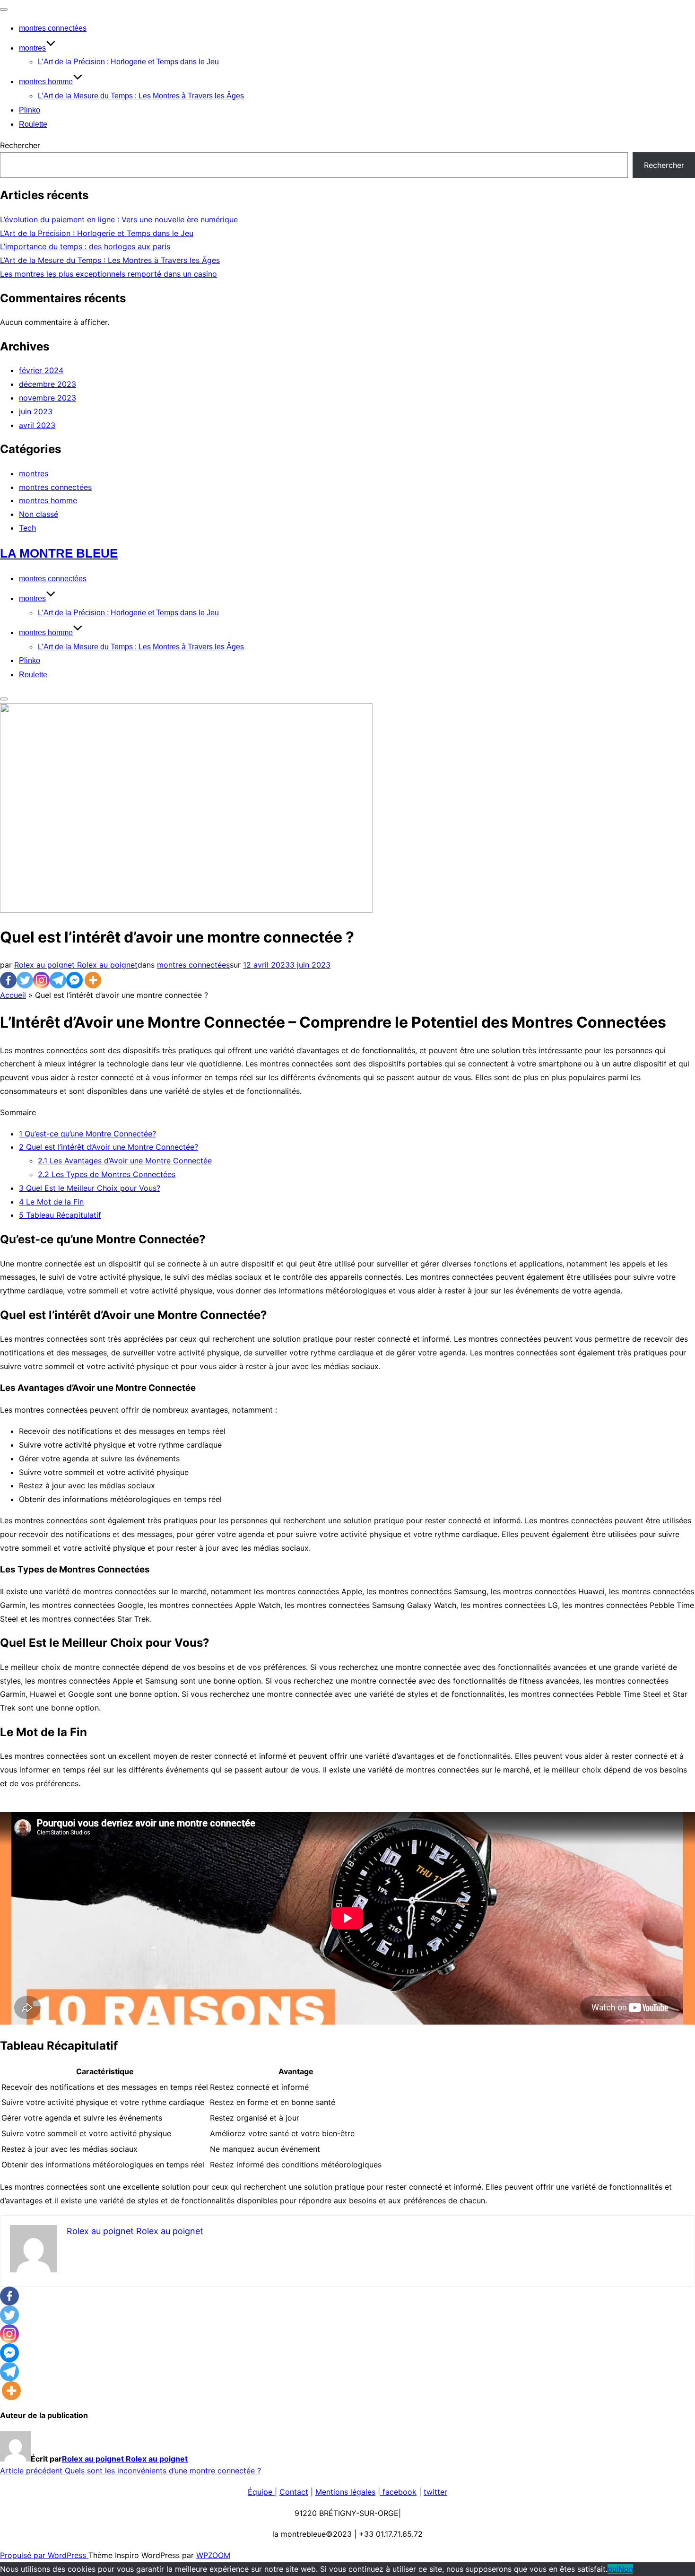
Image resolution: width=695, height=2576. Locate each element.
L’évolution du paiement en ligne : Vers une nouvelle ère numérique (119, 219)
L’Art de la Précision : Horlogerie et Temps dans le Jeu (128, 62)
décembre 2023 (48, 384)
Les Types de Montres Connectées (107, 1174)
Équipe (261, 2492)
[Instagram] (41, 980)
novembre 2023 (48, 398)
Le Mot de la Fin (51, 1202)
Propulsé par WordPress (44, 2555)
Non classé (39, 514)
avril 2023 (37, 425)
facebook (398, 2492)
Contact (294, 2492)
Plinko (30, 110)
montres (32, 48)
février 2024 (41, 370)
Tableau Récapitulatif (60, 1215)
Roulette (33, 124)
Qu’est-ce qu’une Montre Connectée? (87, 1134)
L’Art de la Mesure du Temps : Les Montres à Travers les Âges (141, 96)
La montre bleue (59, 553)
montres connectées (53, 28)
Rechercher (20, 145)
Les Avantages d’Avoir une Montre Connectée (125, 1161)
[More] (93, 980)
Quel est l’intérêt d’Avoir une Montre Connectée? (109, 1147)
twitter (435, 2492)
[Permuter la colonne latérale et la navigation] (4, 699)
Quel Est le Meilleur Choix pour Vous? (90, 1188)
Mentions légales (345, 2492)
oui (613, 2569)
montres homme (46, 82)
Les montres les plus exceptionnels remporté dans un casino (109, 274)
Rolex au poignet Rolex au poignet (76, 965)
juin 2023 (36, 411)
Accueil (13, 995)
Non (626, 2569)
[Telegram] (58, 980)
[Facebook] (8, 980)
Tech (27, 528)
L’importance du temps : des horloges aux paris (85, 246)
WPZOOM (213, 2555)
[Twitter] (25, 980)
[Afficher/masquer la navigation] (4, 9)
